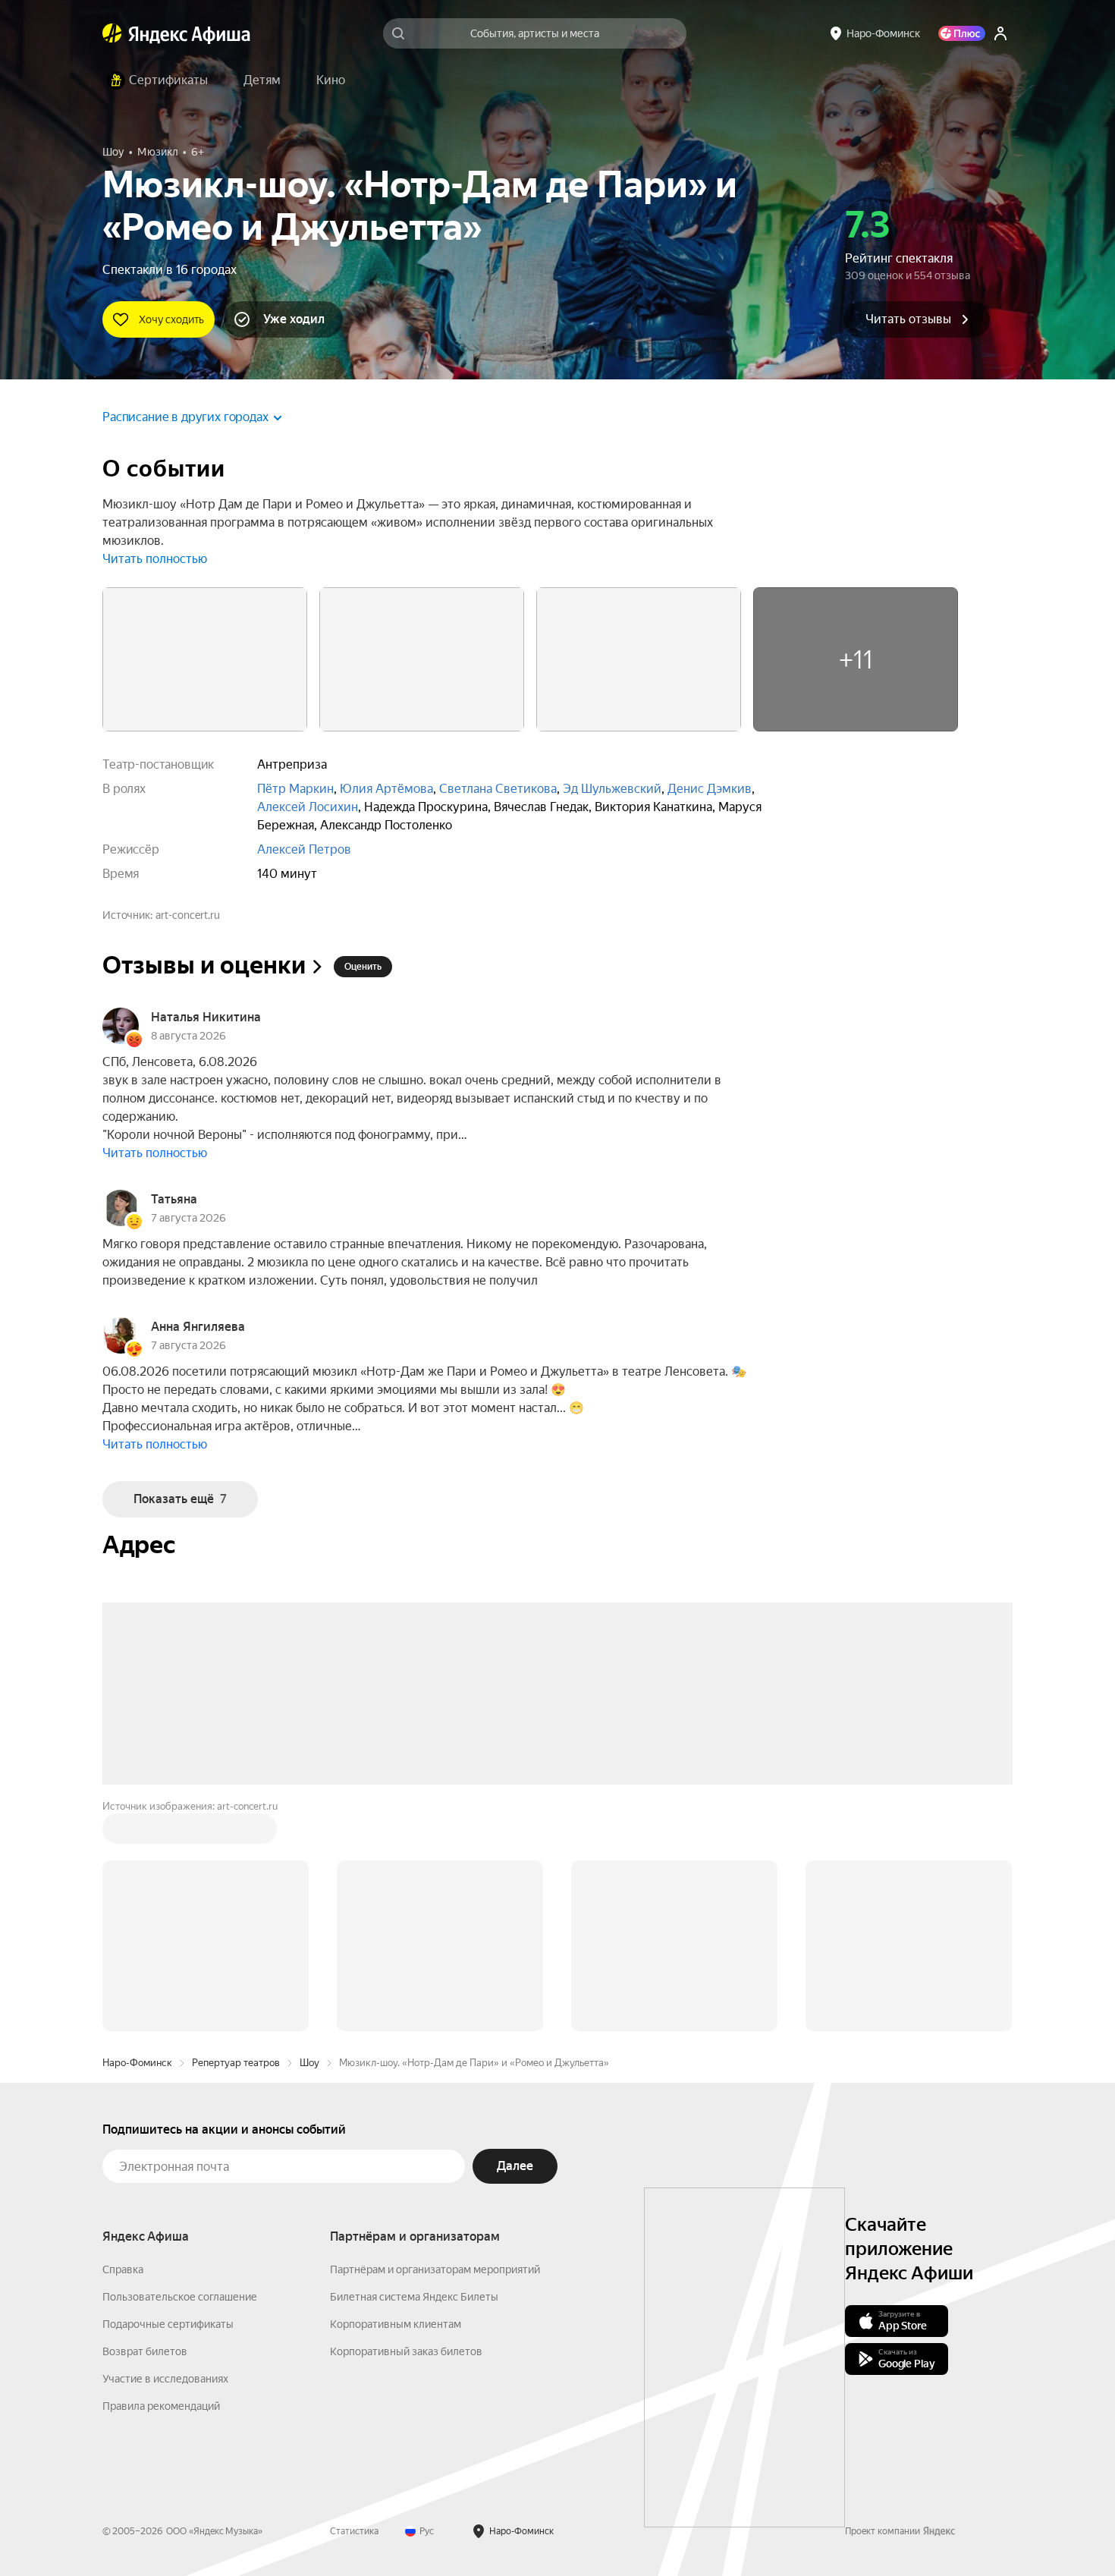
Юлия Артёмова (386, 789)
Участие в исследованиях (165, 2379)
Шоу (309, 2063)
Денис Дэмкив (710, 789)
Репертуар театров (236, 2063)
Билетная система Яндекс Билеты (414, 2297)
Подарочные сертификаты (168, 2324)
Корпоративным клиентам (396, 2324)
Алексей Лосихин (308, 807)
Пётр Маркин (295, 789)
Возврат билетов (145, 2351)
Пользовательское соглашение (180, 2297)
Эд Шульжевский (612, 789)
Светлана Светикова (498, 789)
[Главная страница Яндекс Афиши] (112, 33)
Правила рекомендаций (161, 2406)
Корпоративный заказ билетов (406, 2351)
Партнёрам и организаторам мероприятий (435, 2269)
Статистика (354, 2531)
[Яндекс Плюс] (962, 33)
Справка (123, 2269)
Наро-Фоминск (137, 2063)
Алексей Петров (304, 849)
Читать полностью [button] (155, 559)
